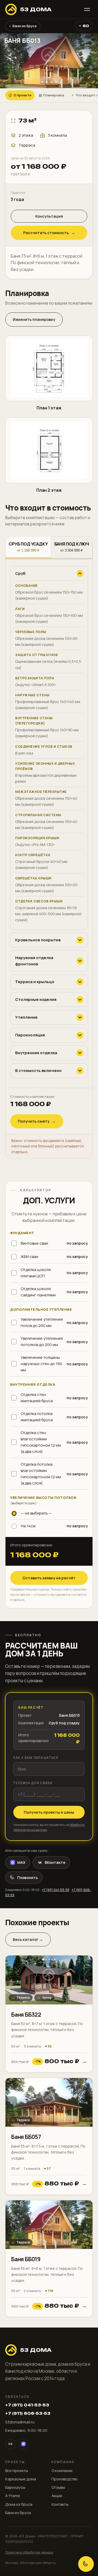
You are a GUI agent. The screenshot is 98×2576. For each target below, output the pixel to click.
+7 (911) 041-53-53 (56, 1890)
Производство (65, 2479)
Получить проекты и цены (49, 1812)
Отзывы (58, 2487)
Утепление (26, 1017)
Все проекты (17, 2471)
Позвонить (28, 1878)
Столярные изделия (36, 999)
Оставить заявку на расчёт (49, 1578)
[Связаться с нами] (86, 2564)
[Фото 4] (51, 82)
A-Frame (13, 2496)
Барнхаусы (15, 2487)
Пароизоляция (30, 1035)
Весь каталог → (28, 1939)
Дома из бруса (19, 2504)
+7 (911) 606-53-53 (28, 2413)
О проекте (20, 95)
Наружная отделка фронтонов (34, 961)
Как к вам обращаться (36, 1758)
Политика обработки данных (29, 2552)
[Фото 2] (42, 82)
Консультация (49, 216)
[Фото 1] (37, 82)
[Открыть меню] (87, 9)
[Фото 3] (47, 82)
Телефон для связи (33, 1783)
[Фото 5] (56, 82)
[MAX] (23, 2444)
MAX (21, 1862)
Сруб (20, 573)
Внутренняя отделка (36, 1053)
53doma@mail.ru (20, 2422)
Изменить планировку (34, 319)
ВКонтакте (55, 1862)
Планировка (51, 95)
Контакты (60, 2504)
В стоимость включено (38, 1071)
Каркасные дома (21, 2479)
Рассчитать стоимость (49, 233)
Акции (57, 2496)
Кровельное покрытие (38, 940)
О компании (62, 2471)
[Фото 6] (61, 82)
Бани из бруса (23, 26)
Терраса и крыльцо (35, 982)
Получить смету (37, 1121)
